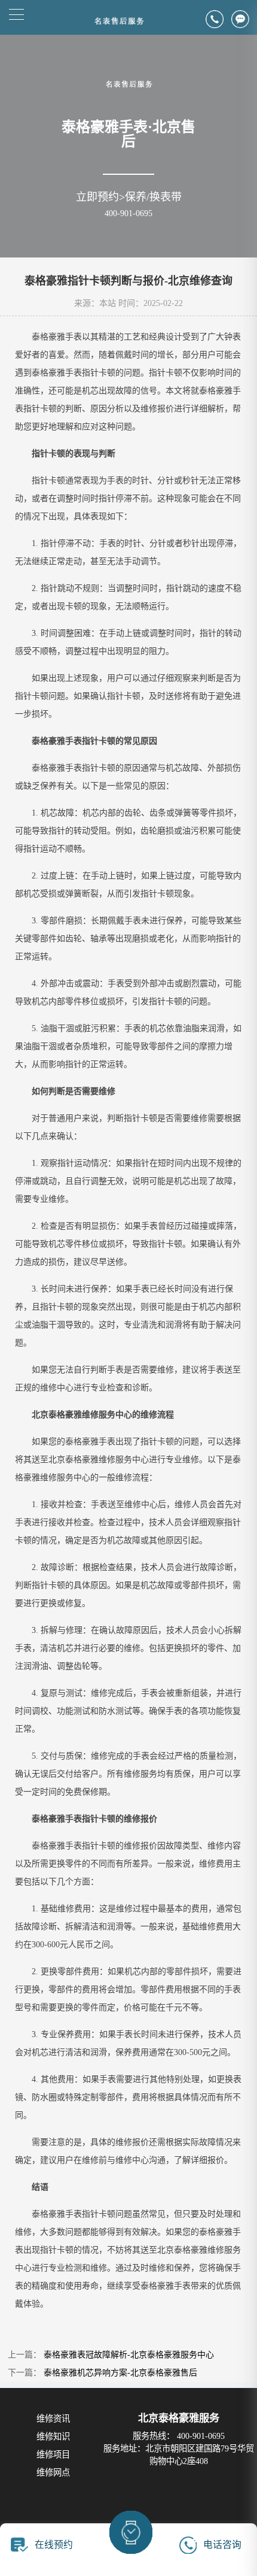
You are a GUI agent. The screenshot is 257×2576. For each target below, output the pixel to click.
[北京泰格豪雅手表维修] (129, 88)
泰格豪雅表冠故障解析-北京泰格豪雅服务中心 (129, 2355)
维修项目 (53, 2454)
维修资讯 (53, 2419)
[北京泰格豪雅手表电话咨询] (218, 19)
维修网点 (53, 2472)
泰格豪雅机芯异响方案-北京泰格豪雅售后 (120, 2373)
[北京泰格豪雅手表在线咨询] (244, 19)
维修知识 (53, 2436)
